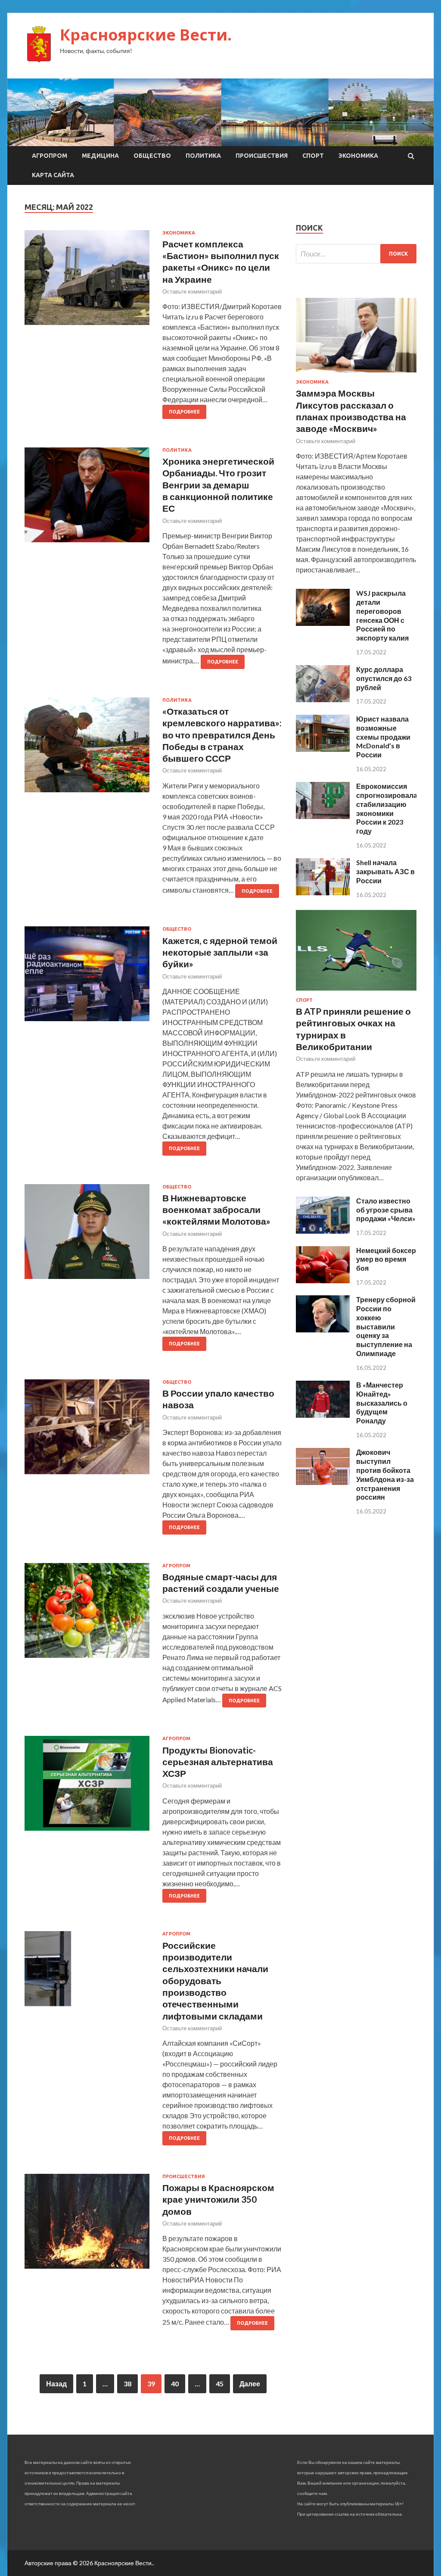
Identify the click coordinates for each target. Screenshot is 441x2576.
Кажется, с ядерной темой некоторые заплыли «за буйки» (220, 952)
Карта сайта (53, 175)
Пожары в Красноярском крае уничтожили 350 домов (218, 2199)
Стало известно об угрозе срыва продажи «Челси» (386, 1210)
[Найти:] (356, 254)
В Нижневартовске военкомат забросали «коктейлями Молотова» (216, 1210)
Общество (152, 156)
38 (127, 2384)
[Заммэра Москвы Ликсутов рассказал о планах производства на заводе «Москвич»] (356, 374)
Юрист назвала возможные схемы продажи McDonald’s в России (383, 737)
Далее (250, 2384)
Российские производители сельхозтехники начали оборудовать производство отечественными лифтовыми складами (215, 1980)
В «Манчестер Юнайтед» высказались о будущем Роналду (382, 1403)
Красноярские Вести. (146, 35)
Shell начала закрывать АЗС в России (385, 871)
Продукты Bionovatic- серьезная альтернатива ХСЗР (218, 1762)
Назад (56, 2384)
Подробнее (184, 412)
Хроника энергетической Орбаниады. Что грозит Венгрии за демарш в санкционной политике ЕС (218, 485)
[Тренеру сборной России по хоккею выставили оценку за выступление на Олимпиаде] (323, 1330)
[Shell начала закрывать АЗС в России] (323, 893)
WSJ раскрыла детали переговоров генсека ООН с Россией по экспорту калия (382, 615)
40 (175, 2384)
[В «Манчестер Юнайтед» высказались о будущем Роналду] (323, 1415)
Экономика (358, 156)
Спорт (313, 156)
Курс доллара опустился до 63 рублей (384, 678)
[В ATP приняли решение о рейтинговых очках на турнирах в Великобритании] (356, 992)
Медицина (100, 156)
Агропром (50, 156)
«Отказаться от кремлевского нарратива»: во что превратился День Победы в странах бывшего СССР (222, 735)
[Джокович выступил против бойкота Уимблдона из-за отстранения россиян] (323, 1482)
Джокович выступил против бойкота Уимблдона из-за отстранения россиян (385, 1474)
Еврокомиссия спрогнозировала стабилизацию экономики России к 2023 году (387, 808)
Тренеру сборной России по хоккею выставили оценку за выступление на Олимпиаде (386, 1326)
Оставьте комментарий (192, 291)
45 (220, 2384)
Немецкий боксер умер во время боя (386, 1259)
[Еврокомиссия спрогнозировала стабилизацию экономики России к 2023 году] (323, 816)
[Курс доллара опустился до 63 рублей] (323, 699)
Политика (203, 156)
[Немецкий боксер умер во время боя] (323, 1280)
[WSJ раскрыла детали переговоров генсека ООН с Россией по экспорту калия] (323, 623)
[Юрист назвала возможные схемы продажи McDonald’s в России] (323, 749)
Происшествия (262, 156)
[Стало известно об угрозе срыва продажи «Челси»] (323, 1231)
